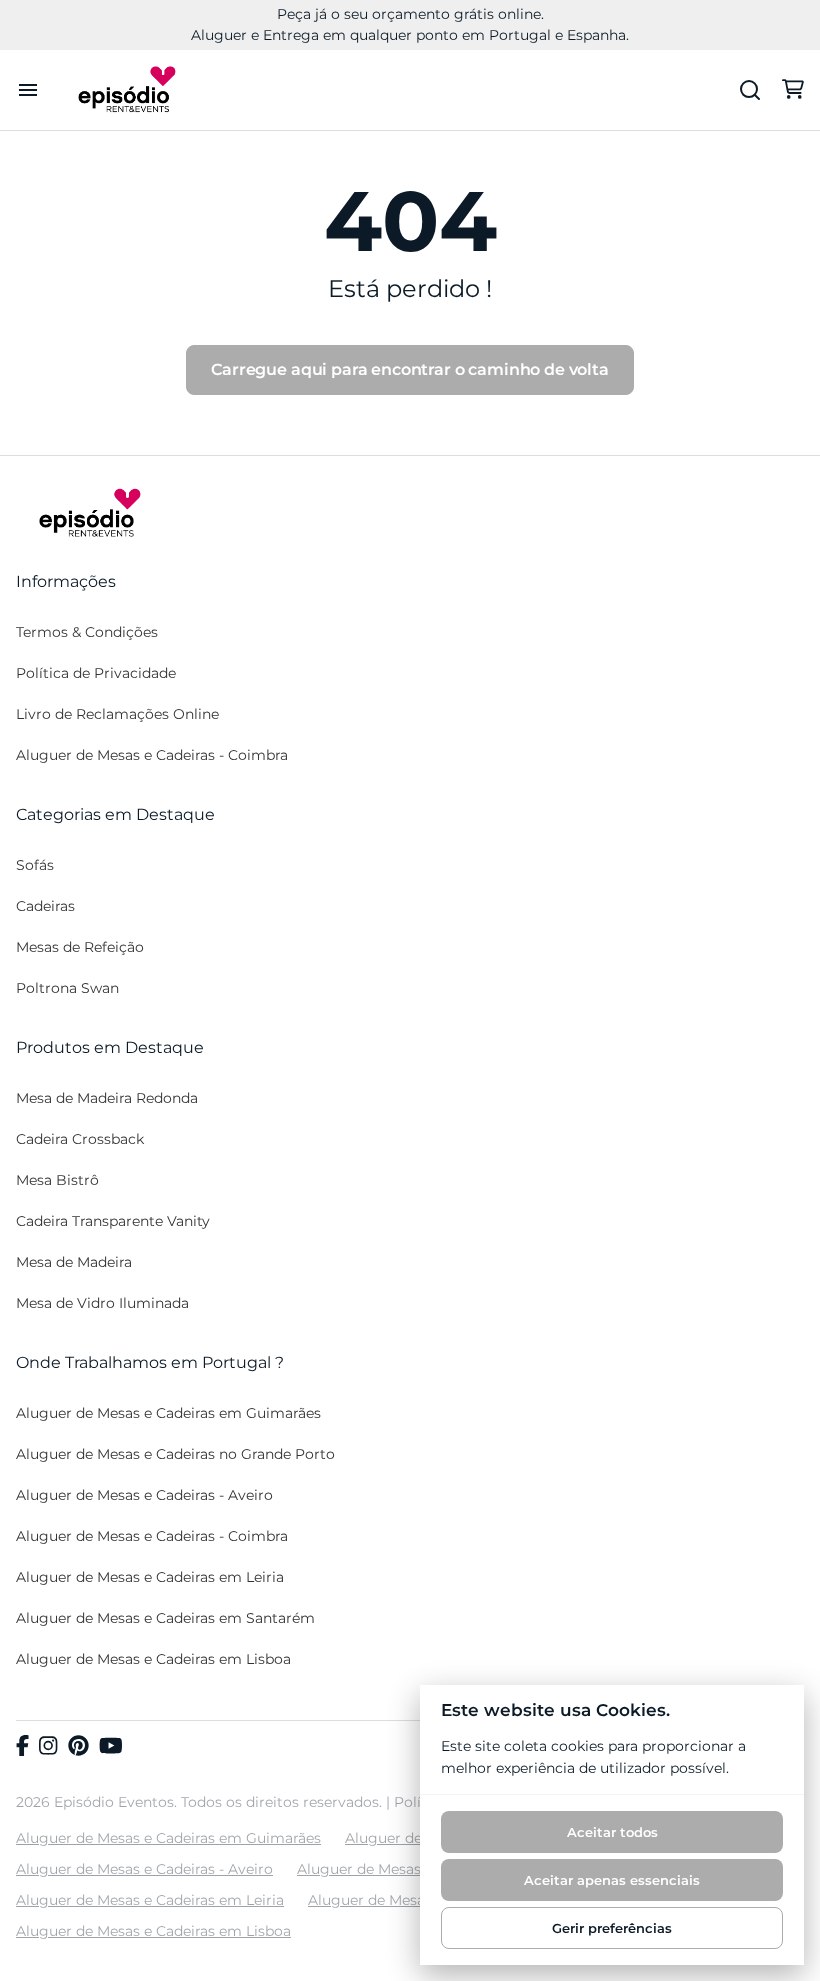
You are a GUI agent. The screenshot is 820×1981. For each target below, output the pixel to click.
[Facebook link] (22, 1747)
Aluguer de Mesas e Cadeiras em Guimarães (168, 1413)
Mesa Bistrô (57, 1180)
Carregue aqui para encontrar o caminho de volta (409, 369)
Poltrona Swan (67, 988)
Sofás (35, 865)
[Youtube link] (111, 1747)
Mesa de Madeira (74, 1262)
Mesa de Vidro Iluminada (102, 1303)
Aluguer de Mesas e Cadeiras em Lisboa (153, 1659)
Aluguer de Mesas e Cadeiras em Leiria (150, 1577)
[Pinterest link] (78, 1747)
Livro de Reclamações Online (117, 714)
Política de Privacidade (96, 673)
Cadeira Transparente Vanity (113, 1221)
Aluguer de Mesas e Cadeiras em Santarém (165, 1618)
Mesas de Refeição (80, 947)
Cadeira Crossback (80, 1139)
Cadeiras (45, 906)
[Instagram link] (48, 1747)
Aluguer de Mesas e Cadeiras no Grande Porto (175, 1454)
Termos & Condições (87, 632)
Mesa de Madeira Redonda (107, 1098)
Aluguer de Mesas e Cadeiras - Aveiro (144, 1495)
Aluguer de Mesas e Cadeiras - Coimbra (152, 755)
